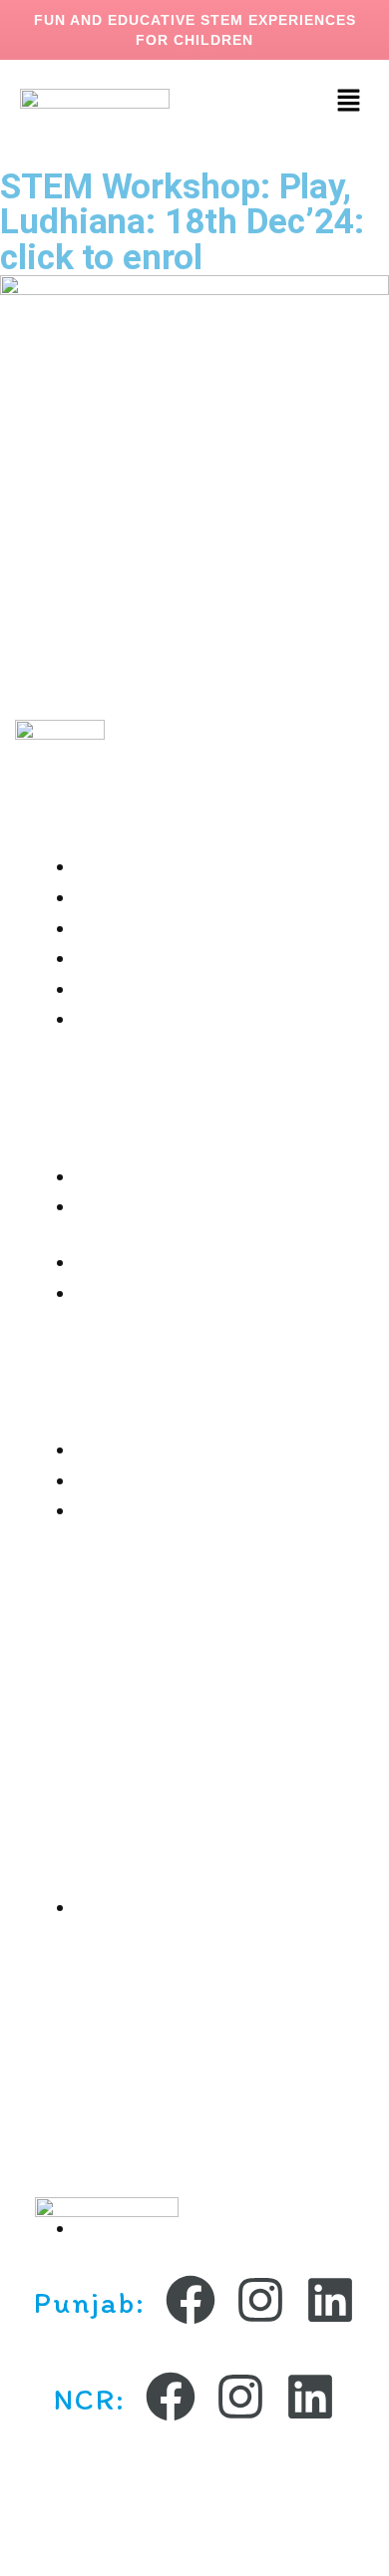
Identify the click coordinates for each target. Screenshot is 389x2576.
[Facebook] (191, 2300)
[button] (349, 102)
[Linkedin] (330, 2300)
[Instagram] (260, 2300)
